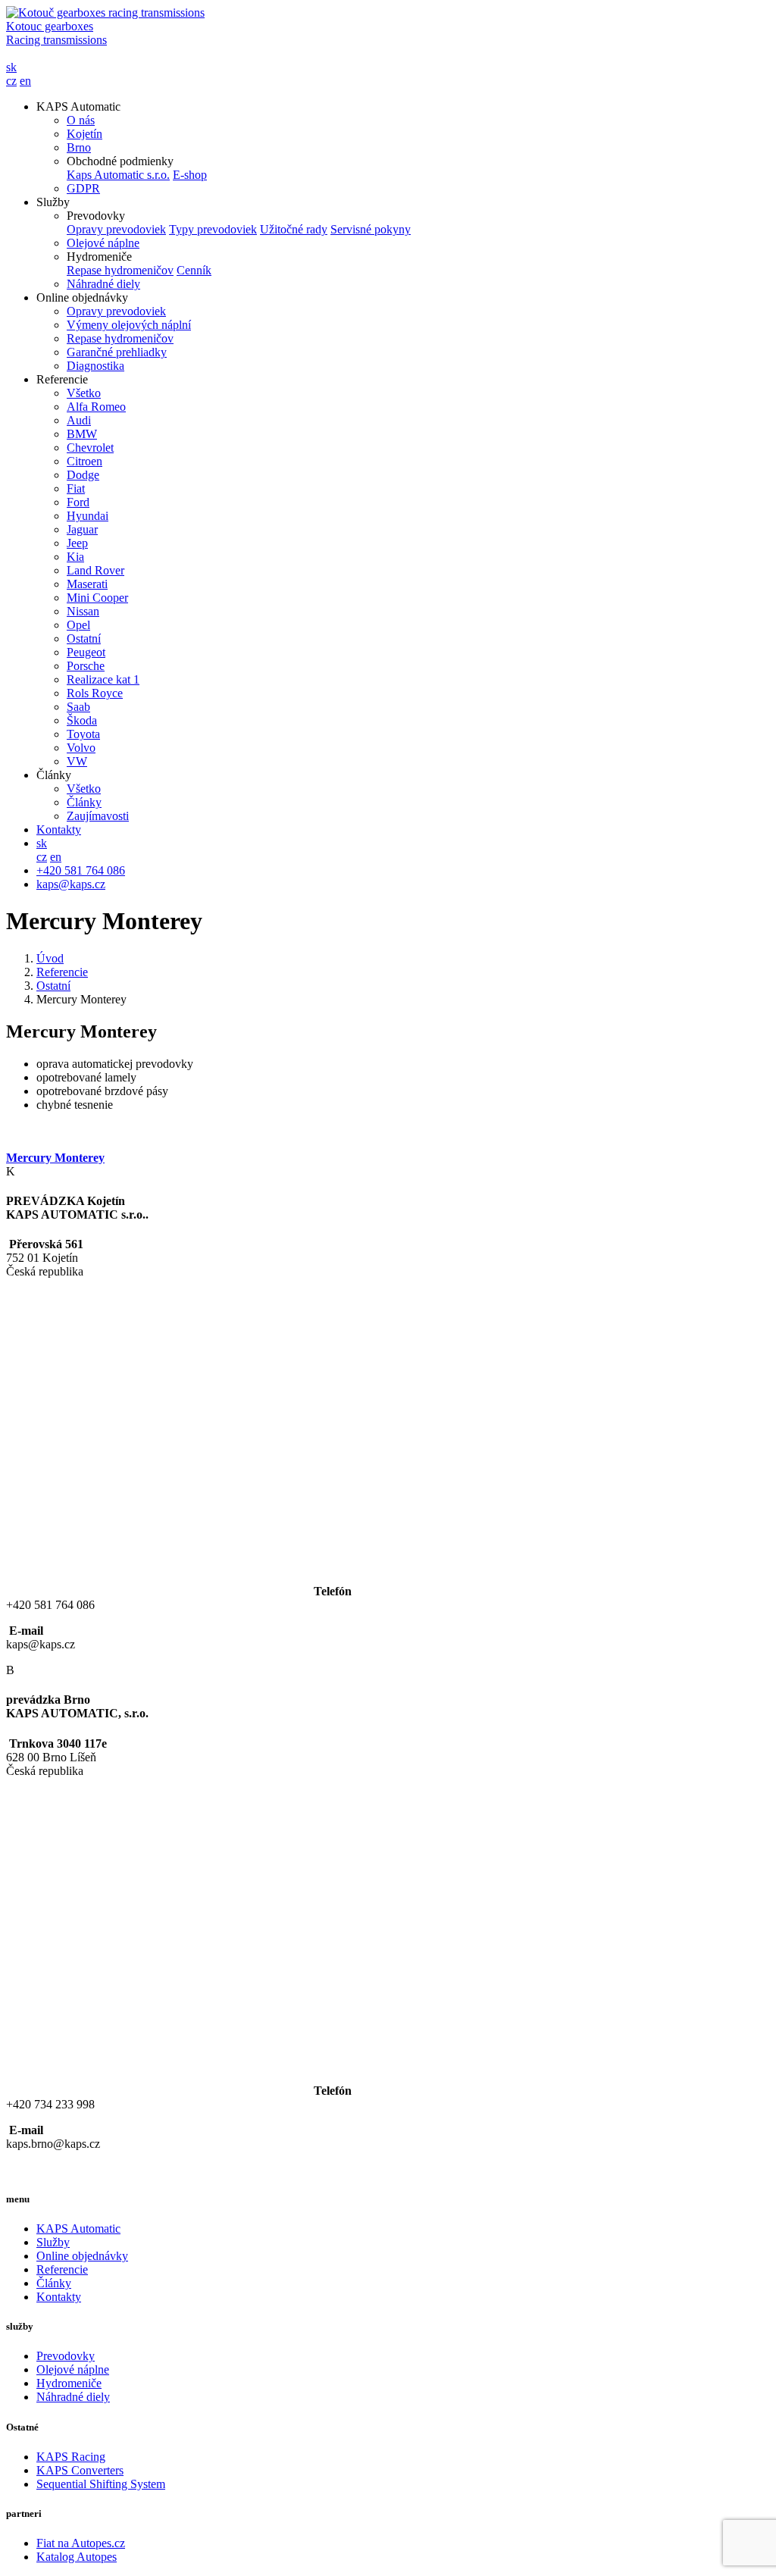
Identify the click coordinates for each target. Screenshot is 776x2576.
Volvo (81, 748)
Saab (78, 707)
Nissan (83, 611)
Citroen (84, 461)
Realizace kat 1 (103, 679)
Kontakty (59, 829)
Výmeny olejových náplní (129, 325)
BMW (82, 434)
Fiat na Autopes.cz (81, 2543)
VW (77, 761)
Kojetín (84, 134)
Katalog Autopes (77, 2557)
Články (84, 802)
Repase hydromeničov (120, 270)
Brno (79, 147)
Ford (78, 502)
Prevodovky (66, 2356)
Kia (75, 557)
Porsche (86, 666)
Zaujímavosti (98, 816)
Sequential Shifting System (101, 2484)
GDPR (83, 188)
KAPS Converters (80, 2470)
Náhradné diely (103, 284)
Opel (78, 625)
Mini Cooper (97, 598)
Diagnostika (95, 366)
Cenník (194, 270)
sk (11, 67)
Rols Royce (95, 693)
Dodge (83, 475)
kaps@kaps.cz (71, 884)
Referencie (62, 972)
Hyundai (88, 516)
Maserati (87, 584)
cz (11, 81)
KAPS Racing (71, 2457)
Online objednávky (82, 2256)
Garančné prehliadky (117, 352)
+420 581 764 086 (81, 870)
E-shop (190, 175)
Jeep (77, 543)
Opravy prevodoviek (116, 229)
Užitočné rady (294, 229)
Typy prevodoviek (213, 229)
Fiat (76, 488)
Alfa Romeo (96, 407)
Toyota (83, 734)
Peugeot (86, 652)
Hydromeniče (69, 2383)
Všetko (84, 393)
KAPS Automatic (78, 2229)
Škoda (82, 720)
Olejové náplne (103, 243)
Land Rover (95, 570)
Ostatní (84, 639)
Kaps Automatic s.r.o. (118, 175)
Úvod (50, 958)
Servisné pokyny (371, 229)
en (25, 81)
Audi (79, 420)
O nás (81, 120)
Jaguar (82, 529)
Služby (53, 2242)
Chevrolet (90, 448)
